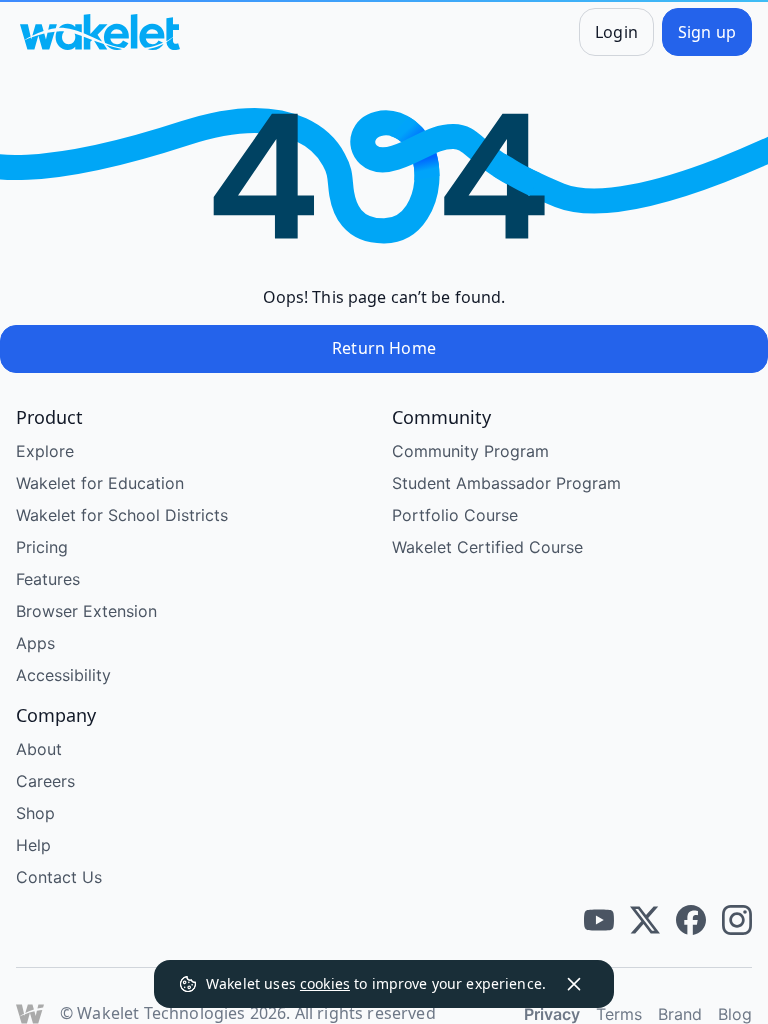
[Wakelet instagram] (737, 920)
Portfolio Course (455, 515)
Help (33, 845)
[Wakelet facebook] (691, 920)
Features (48, 579)
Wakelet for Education (100, 483)
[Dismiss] (574, 984)
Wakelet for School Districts (122, 515)
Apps (35, 643)
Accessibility (63, 675)
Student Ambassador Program (506, 483)
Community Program (470, 451)
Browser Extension (86, 611)
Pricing (42, 547)
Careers (45, 781)
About (39, 749)
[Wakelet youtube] (599, 920)
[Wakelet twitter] (645, 920)
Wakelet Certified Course (487, 547)
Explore (45, 451)
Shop (35, 813)
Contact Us (59, 877)
